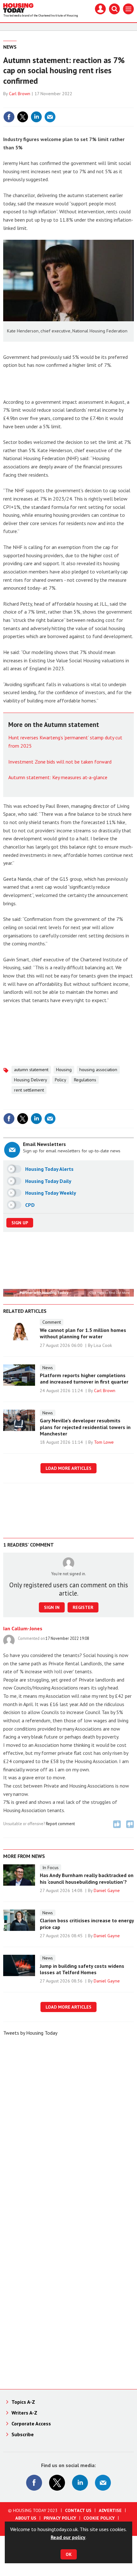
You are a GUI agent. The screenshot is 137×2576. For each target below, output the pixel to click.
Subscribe (23, 2434)
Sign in (53, 103)
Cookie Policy (99, 2518)
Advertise (110, 2510)
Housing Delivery (31, 1080)
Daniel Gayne (107, 1890)
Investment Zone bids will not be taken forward (60, 762)
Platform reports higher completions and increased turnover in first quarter (84, 1378)
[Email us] (103, 2483)
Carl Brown (20, 94)
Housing (64, 1070)
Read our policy (68, 2537)
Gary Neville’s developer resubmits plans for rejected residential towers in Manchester (85, 1427)
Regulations (85, 1080)
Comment (52, 1322)
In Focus (50, 1868)
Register (83, 1607)
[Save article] (128, 117)
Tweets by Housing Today (30, 2033)
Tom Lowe (104, 1442)
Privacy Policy (60, 2518)
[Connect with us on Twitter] (57, 2483)
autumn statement (31, 1070)
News (10, 47)
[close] (133, 103)
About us (26, 2518)
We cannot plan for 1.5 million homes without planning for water (83, 1333)
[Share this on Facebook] (9, 117)
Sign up (20, 1223)
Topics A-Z (23, 2402)
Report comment (60, 1824)
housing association (98, 1070)
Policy (61, 1080)
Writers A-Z (24, 2413)
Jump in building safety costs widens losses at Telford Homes (82, 1969)
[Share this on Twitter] (23, 117)
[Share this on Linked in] (36, 117)
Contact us (78, 2510)
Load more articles (68, 1468)
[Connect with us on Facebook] (34, 2483)
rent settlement (29, 1090)
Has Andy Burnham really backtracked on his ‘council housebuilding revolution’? (87, 1878)
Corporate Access (31, 2423)
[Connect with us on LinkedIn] (80, 2483)
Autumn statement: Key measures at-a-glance (58, 777)
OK (69, 2554)
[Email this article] (50, 117)
